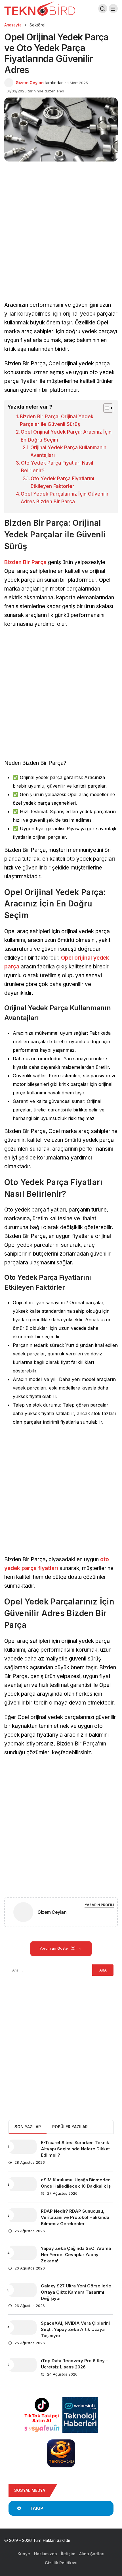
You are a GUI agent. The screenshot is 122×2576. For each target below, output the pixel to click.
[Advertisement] (61, 238)
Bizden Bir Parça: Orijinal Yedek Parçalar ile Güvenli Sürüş (57, 420)
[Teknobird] (40, 8)
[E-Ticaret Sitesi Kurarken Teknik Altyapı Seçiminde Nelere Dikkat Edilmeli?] (22, 2147)
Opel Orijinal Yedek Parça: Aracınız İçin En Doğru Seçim (66, 436)
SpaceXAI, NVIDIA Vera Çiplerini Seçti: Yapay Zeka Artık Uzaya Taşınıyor (75, 2329)
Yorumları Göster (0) (58, 1948)
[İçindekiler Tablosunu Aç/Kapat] (105, 408)
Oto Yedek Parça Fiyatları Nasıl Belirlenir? (57, 467)
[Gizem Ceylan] (23, 1913)
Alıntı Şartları (92, 2554)
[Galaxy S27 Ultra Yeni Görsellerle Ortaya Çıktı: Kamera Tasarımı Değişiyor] (22, 2290)
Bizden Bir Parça (25, 562)
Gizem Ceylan (30, 83)
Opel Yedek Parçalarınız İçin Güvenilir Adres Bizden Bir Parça (65, 498)
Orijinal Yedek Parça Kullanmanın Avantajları (68, 451)
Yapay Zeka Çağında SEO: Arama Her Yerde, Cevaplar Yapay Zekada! (76, 2255)
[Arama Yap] (103, 9)
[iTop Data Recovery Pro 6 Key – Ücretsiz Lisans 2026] (22, 2365)
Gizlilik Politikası (61, 2563)
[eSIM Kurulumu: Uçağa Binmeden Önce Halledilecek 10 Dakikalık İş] (22, 2184)
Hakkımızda (46, 2554)
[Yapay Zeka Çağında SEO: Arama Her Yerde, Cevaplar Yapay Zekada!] (22, 2253)
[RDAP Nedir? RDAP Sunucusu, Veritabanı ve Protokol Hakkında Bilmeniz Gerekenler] (22, 2215)
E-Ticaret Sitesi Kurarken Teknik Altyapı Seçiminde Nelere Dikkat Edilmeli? (75, 2149)
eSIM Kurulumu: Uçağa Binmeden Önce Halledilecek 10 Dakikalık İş (76, 2183)
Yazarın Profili (99, 1905)
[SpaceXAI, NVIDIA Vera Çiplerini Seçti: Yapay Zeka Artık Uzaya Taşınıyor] (22, 2327)
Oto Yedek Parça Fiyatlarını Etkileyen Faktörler (62, 482)
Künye (24, 2554)
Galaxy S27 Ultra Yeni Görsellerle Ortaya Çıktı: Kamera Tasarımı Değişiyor (76, 2292)
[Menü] (113, 9)
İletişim (68, 2554)
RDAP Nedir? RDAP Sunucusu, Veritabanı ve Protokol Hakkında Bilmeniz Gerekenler (75, 2217)
